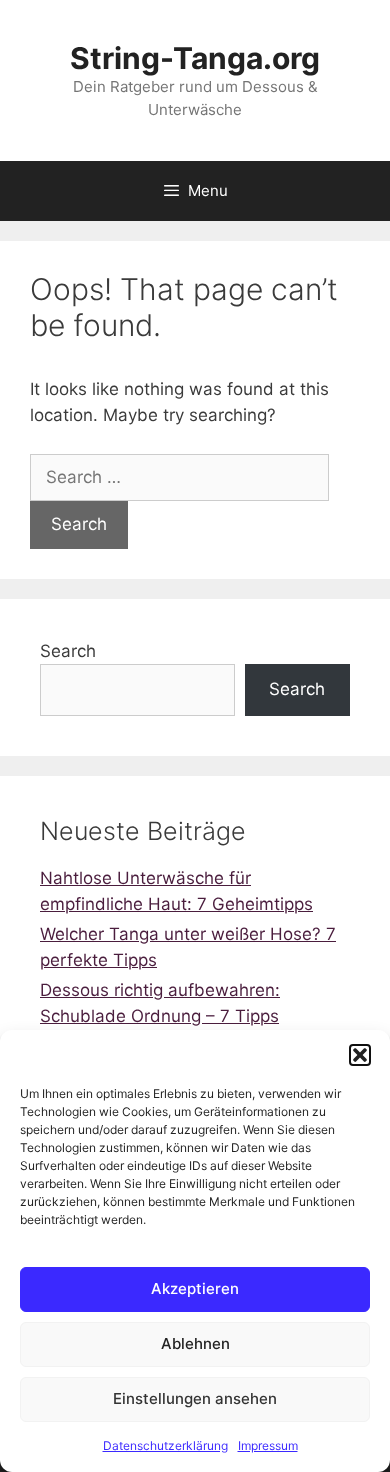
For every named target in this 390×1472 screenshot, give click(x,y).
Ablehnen (195, 1343)
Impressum (268, 1445)
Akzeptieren (195, 1288)
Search (68, 651)
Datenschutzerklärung (165, 1445)
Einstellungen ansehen (195, 1398)
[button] (360, 1055)
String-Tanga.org (195, 58)
